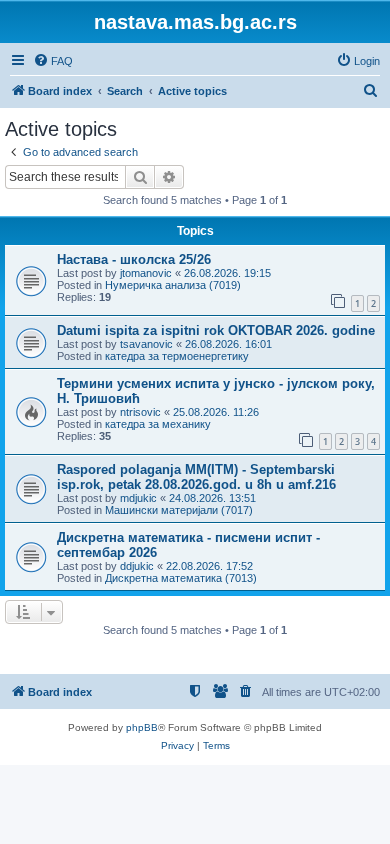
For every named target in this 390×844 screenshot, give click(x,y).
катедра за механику (158, 424)
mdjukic (138, 498)
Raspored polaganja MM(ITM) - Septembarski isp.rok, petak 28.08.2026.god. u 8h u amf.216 (196, 477)
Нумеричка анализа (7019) (173, 285)
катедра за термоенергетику (177, 356)
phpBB (142, 727)
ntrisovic (140, 412)
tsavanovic (146, 344)
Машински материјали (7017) (179, 510)
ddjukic (137, 566)
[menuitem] (53, 61)
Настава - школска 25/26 (134, 259)
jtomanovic (146, 273)
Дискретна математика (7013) (181, 578)
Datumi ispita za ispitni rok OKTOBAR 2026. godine (216, 330)
